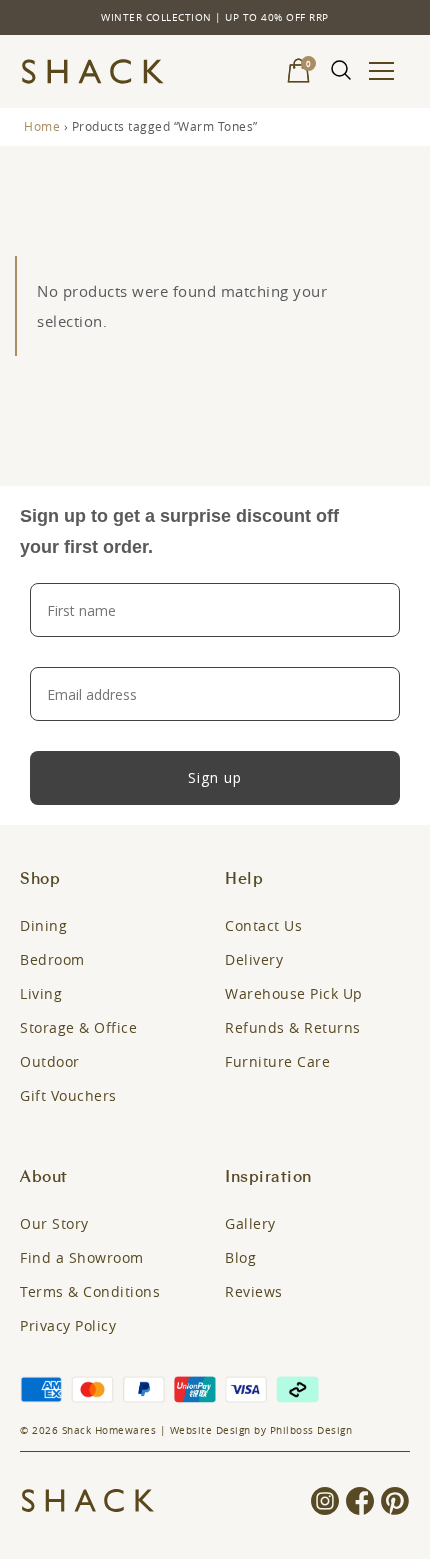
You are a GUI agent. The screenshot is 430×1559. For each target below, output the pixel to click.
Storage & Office (78, 1027)
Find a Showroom (82, 1257)
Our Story (54, 1223)
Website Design (210, 1430)
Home (42, 126)
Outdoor (50, 1061)
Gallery (250, 1223)
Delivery (254, 959)
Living (41, 993)
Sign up (215, 777)
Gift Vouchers (68, 1095)
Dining (43, 925)
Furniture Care (277, 1061)
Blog (240, 1257)
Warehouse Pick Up (294, 993)
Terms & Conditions (90, 1291)
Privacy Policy (68, 1325)
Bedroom (52, 959)
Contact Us (263, 925)
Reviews (254, 1291)
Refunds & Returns (293, 1027)
